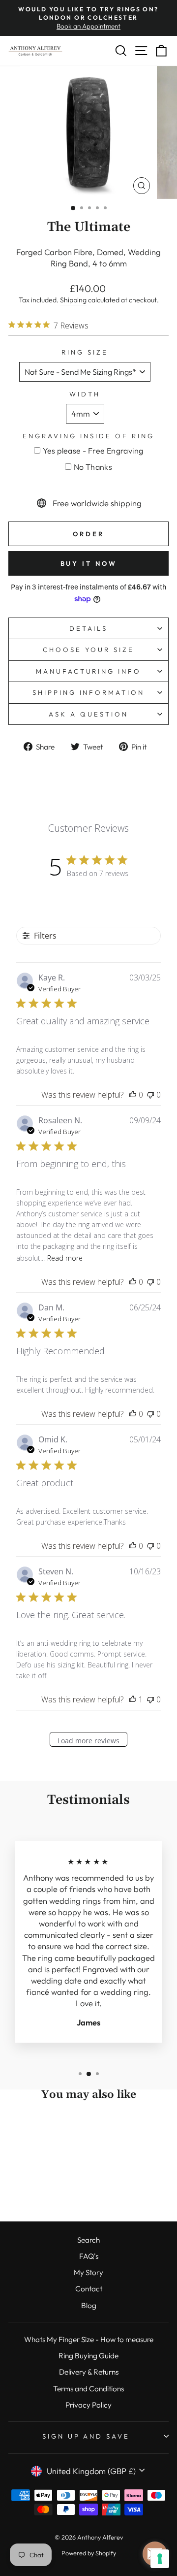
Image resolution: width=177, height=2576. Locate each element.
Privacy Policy (88, 2405)
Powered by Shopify (89, 2553)
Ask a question (88, 714)
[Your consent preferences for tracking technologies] (160, 2559)
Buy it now (89, 563)
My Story (88, 2272)
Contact (89, 2289)
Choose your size (89, 650)
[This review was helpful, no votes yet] (133, 1095)
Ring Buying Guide (88, 2356)
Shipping (73, 300)
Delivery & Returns (89, 2372)
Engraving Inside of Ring (88, 436)
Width (85, 394)
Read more (65, 1258)
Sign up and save (86, 2436)
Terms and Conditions (88, 2389)
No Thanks (93, 467)
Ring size (85, 352)
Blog (89, 2305)
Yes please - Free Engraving (93, 451)
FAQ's (89, 2256)
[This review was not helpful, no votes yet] (150, 1095)
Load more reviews (88, 1741)
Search (88, 2240)
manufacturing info (89, 671)
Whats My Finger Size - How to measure (89, 2339)
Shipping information (89, 692)
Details (89, 628)
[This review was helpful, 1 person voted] (133, 1699)
